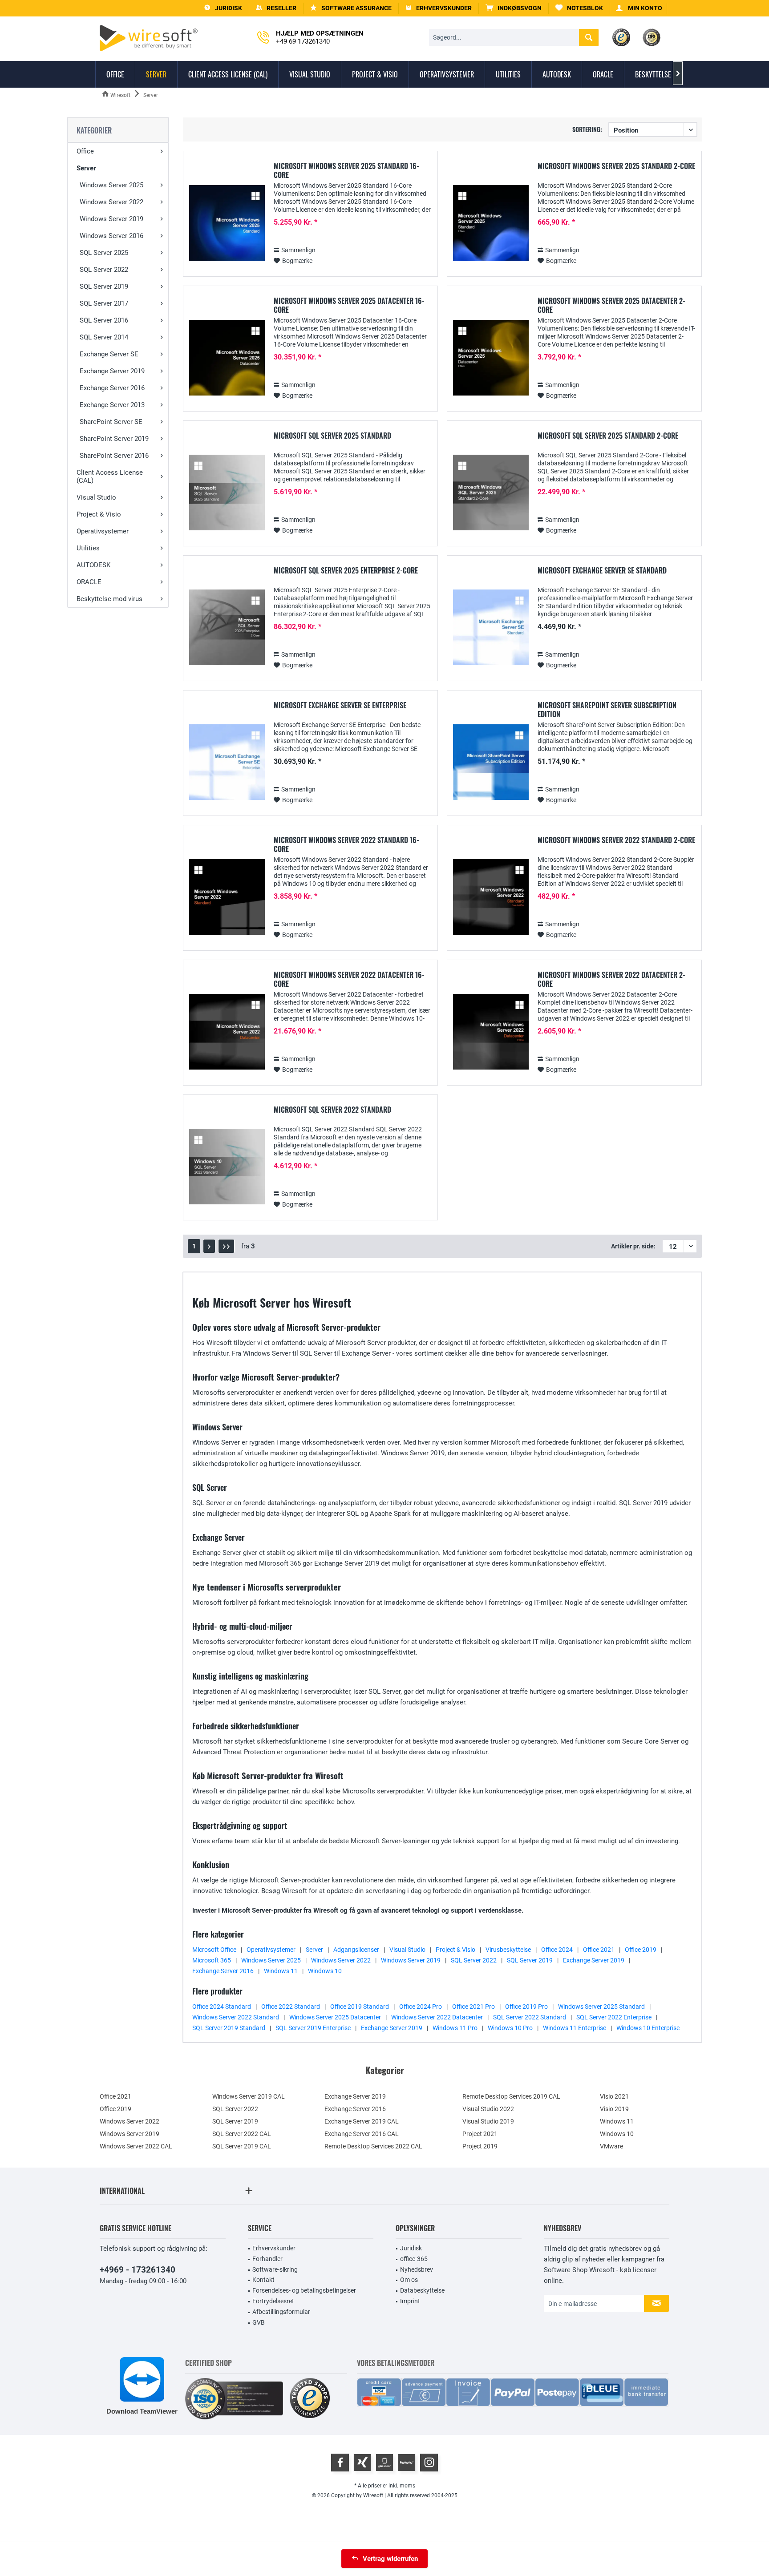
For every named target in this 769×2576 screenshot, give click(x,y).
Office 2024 (557, 1950)
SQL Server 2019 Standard (229, 2028)
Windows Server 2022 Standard (236, 2017)
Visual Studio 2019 (488, 2121)
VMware (611, 2146)
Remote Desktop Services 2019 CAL (511, 2096)
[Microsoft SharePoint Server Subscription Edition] (491, 762)
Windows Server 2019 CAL (249, 2096)
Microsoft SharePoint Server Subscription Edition (607, 710)
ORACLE (89, 582)
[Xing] (362, 2463)
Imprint (410, 2301)
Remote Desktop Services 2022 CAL (373, 2146)
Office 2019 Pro (526, 2007)
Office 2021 (599, 1950)
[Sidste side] (226, 1246)
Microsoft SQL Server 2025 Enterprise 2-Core (346, 571)
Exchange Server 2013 (112, 405)
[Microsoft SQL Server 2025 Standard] (227, 493)
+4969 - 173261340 (138, 2270)
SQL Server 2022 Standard (530, 2017)
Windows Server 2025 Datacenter (335, 2017)
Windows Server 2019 (111, 219)
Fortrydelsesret (273, 2301)
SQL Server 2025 (104, 253)
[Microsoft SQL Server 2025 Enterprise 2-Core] (227, 628)
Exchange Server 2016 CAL (362, 2134)
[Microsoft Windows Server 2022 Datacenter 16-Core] (227, 1032)
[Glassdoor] (384, 2463)
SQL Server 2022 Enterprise (614, 2017)
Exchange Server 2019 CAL (362, 2121)
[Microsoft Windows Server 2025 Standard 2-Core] (491, 223)
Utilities (88, 548)
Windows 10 (325, 1971)
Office (85, 151)
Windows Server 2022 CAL (136, 2146)
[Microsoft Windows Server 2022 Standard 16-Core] (227, 897)
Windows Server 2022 (111, 202)
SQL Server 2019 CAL (242, 2146)
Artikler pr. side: (633, 1246)
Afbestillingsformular (281, 2312)
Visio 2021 (614, 2096)
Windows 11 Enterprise (575, 2028)
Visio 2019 (614, 2109)
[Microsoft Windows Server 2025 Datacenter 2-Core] (491, 358)
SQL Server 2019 (104, 287)
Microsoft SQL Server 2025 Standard (332, 436)
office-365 (414, 2259)
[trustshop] (310, 2399)
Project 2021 (480, 2134)
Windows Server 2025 (111, 185)
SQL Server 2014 (104, 337)
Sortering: (587, 129)
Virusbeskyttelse (508, 1950)
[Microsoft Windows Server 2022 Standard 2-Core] (491, 897)
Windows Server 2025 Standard (601, 2007)
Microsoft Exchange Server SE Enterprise (340, 706)
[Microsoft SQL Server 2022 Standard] (227, 1167)
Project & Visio (99, 514)
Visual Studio (96, 497)
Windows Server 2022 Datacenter (437, 2017)
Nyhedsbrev (417, 2269)
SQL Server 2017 (104, 303)
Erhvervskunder (274, 2248)
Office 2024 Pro (421, 2007)
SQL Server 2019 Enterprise (313, 2028)
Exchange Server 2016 (112, 388)
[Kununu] (407, 2463)
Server (86, 168)
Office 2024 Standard (222, 2007)
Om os (409, 2280)
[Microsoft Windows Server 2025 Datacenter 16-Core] (227, 358)
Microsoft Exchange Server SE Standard (602, 571)
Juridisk (411, 2248)
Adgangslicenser (356, 1950)
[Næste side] (209, 1246)
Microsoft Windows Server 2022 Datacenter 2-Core (611, 979)
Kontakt (263, 2280)
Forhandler (267, 2259)
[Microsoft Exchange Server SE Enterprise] (227, 762)
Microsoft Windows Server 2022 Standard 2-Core (616, 840)
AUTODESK (93, 565)
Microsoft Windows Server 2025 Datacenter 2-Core (611, 305)
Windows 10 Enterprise (648, 2028)
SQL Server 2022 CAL (242, 2134)
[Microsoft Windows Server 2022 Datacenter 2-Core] (491, 1032)
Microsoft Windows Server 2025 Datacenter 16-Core (349, 305)
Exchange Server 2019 (112, 371)
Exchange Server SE (109, 354)
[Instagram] (429, 2463)
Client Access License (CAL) (110, 476)
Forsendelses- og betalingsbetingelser (304, 2290)
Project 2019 (480, 2146)
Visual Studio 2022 (488, 2109)
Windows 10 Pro (510, 2028)
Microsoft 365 (212, 1960)
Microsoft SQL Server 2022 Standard (332, 1110)
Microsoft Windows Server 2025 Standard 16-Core (346, 170)
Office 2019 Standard (360, 2007)
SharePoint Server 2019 (114, 439)
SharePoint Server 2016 (114, 456)
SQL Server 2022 (104, 270)
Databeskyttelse (422, 2290)
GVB (259, 2322)
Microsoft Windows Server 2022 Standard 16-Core (346, 844)
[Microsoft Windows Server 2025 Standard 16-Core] (227, 223)
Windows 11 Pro (455, 2028)
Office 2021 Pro (474, 2007)
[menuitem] (514, 8)
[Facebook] (340, 2463)
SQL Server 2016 (104, 320)
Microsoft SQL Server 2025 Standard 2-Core (608, 436)
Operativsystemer (103, 531)
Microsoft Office (214, 1950)
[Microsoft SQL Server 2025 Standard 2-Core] (491, 493)
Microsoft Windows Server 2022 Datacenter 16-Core (349, 979)
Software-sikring (275, 2269)
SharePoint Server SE (111, 422)
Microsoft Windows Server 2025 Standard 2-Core (616, 166)
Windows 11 (281, 1971)
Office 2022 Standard (291, 2007)
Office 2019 (641, 1950)
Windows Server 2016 (111, 236)
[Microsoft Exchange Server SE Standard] (491, 628)
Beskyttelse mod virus (109, 599)
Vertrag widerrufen (390, 2559)
